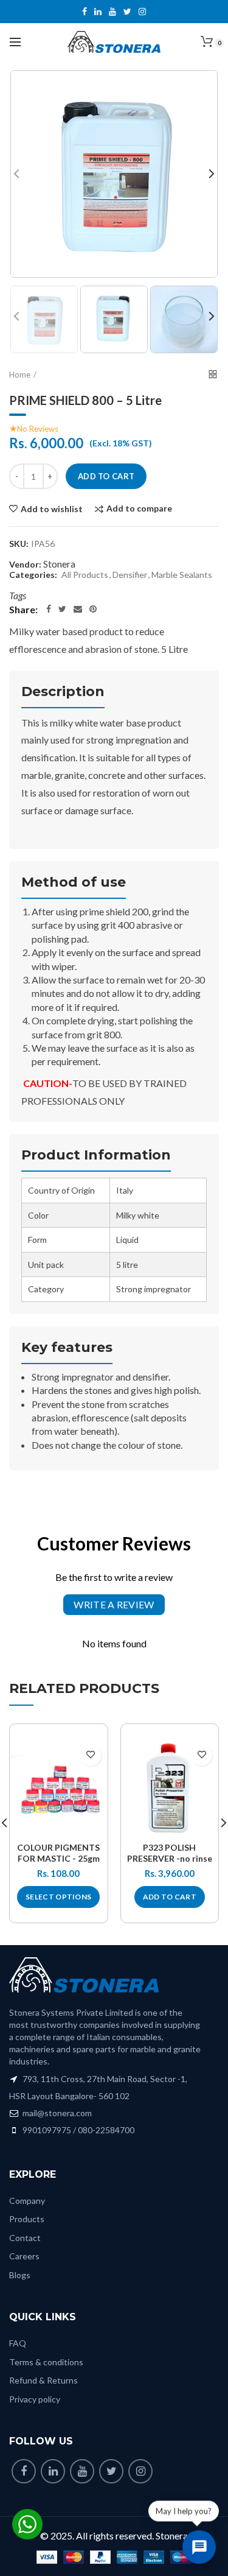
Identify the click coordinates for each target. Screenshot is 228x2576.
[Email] (78, 609)
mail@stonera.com (56, 2113)
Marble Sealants (182, 575)
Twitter (127, 12)
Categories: (33, 575)
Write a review (114, 1604)
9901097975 (47, 2130)
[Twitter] (62, 609)
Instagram (142, 12)
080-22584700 (106, 2130)
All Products (85, 575)
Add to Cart (106, 476)
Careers (24, 2256)
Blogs (20, 2275)
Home (20, 375)
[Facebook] (49, 609)
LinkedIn (98, 12)
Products (27, 2219)
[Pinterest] (93, 609)
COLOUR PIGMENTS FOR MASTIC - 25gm (58, 1853)
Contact (25, 2238)
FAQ (18, 2343)
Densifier (130, 575)
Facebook (85, 12)
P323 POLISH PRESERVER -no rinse (170, 1853)
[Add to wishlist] (91, 1755)
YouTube (112, 12)
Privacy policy (35, 2399)
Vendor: (25, 565)
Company (27, 2201)
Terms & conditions (46, 2362)
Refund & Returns (43, 2380)
